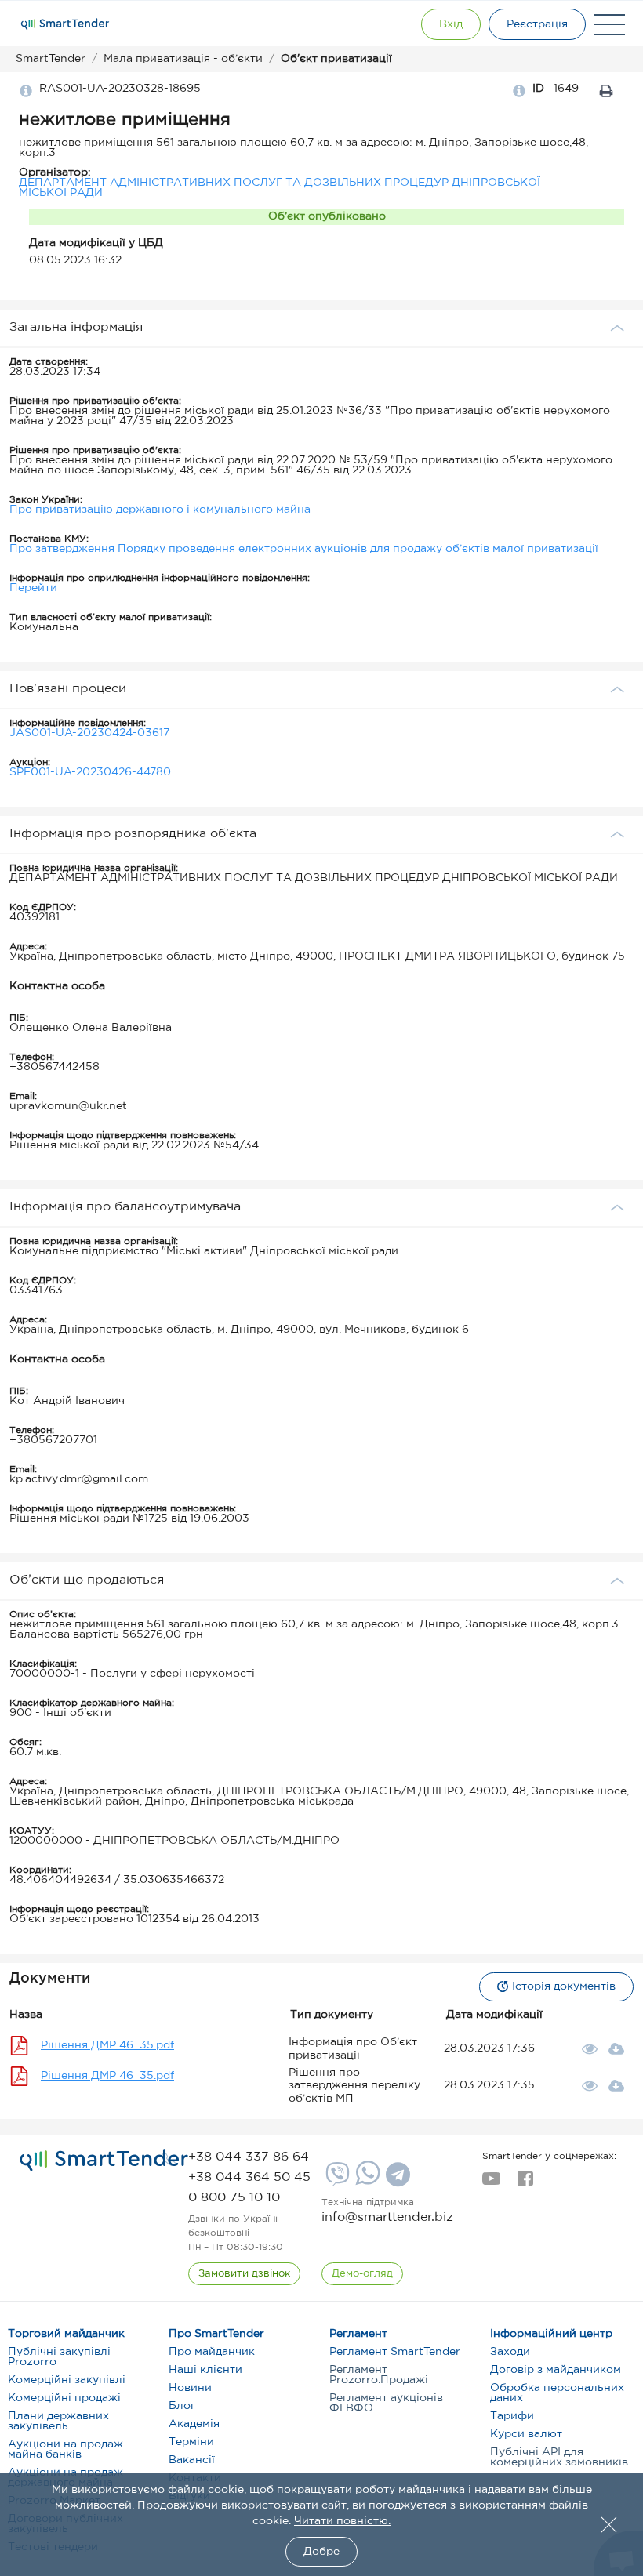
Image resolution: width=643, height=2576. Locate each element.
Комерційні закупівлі (67, 2380)
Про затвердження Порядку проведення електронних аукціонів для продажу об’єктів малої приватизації (304, 549)
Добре (321, 2552)
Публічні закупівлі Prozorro (59, 2357)
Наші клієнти (205, 2370)
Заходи (510, 2352)
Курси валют (526, 2434)
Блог (182, 2406)
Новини (190, 2388)
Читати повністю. (342, 2521)
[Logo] (65, 24)
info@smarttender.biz (387, 2217)
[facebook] (525, 2183)
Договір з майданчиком (556, 2370)
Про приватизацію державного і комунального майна (160, 510)
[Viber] (336, 2180)
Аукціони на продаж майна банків (65, 2449)
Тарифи (512, 2416)
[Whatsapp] (366, 2182)
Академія (194, 2424)
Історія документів (564, 1986)
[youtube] (491, 2183)
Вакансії (192, 2460)
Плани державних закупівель (58, 2421)
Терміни (191, 2442)
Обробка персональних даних (557, 2393)
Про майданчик (212, 2352)
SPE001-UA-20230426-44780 (90, 772)
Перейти (33, 588)
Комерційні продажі (64, 2398)
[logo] (104, 2161)
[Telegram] (396, 2180)
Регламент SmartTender (395, 2352)
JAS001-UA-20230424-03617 (89, 733)
